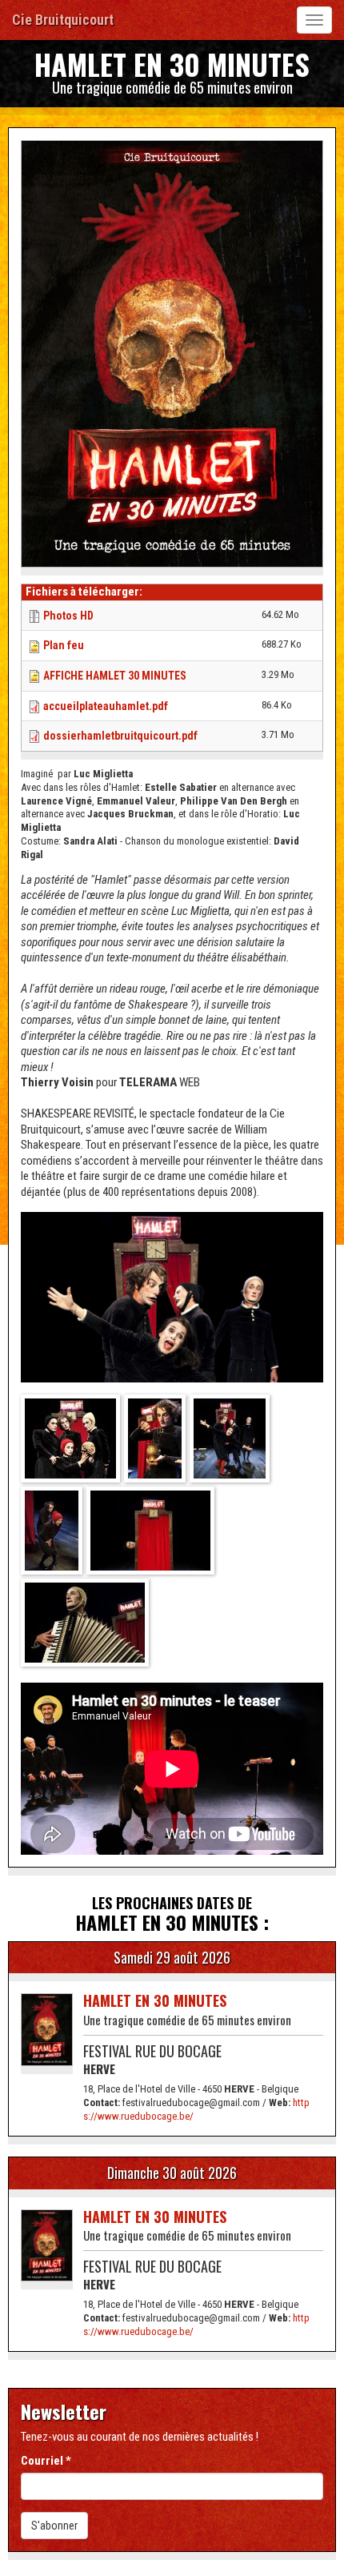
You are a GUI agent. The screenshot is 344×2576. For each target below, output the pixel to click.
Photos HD (68, 616)
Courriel (46, 2461)
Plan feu (64, 645)
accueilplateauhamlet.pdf (106, 706)
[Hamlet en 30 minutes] (72, 1440)
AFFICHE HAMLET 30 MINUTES (115, 676)
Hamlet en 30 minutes (155, 2000)
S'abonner (54, 2526)
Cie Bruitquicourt (63, 20)
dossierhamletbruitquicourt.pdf (120, 736)
